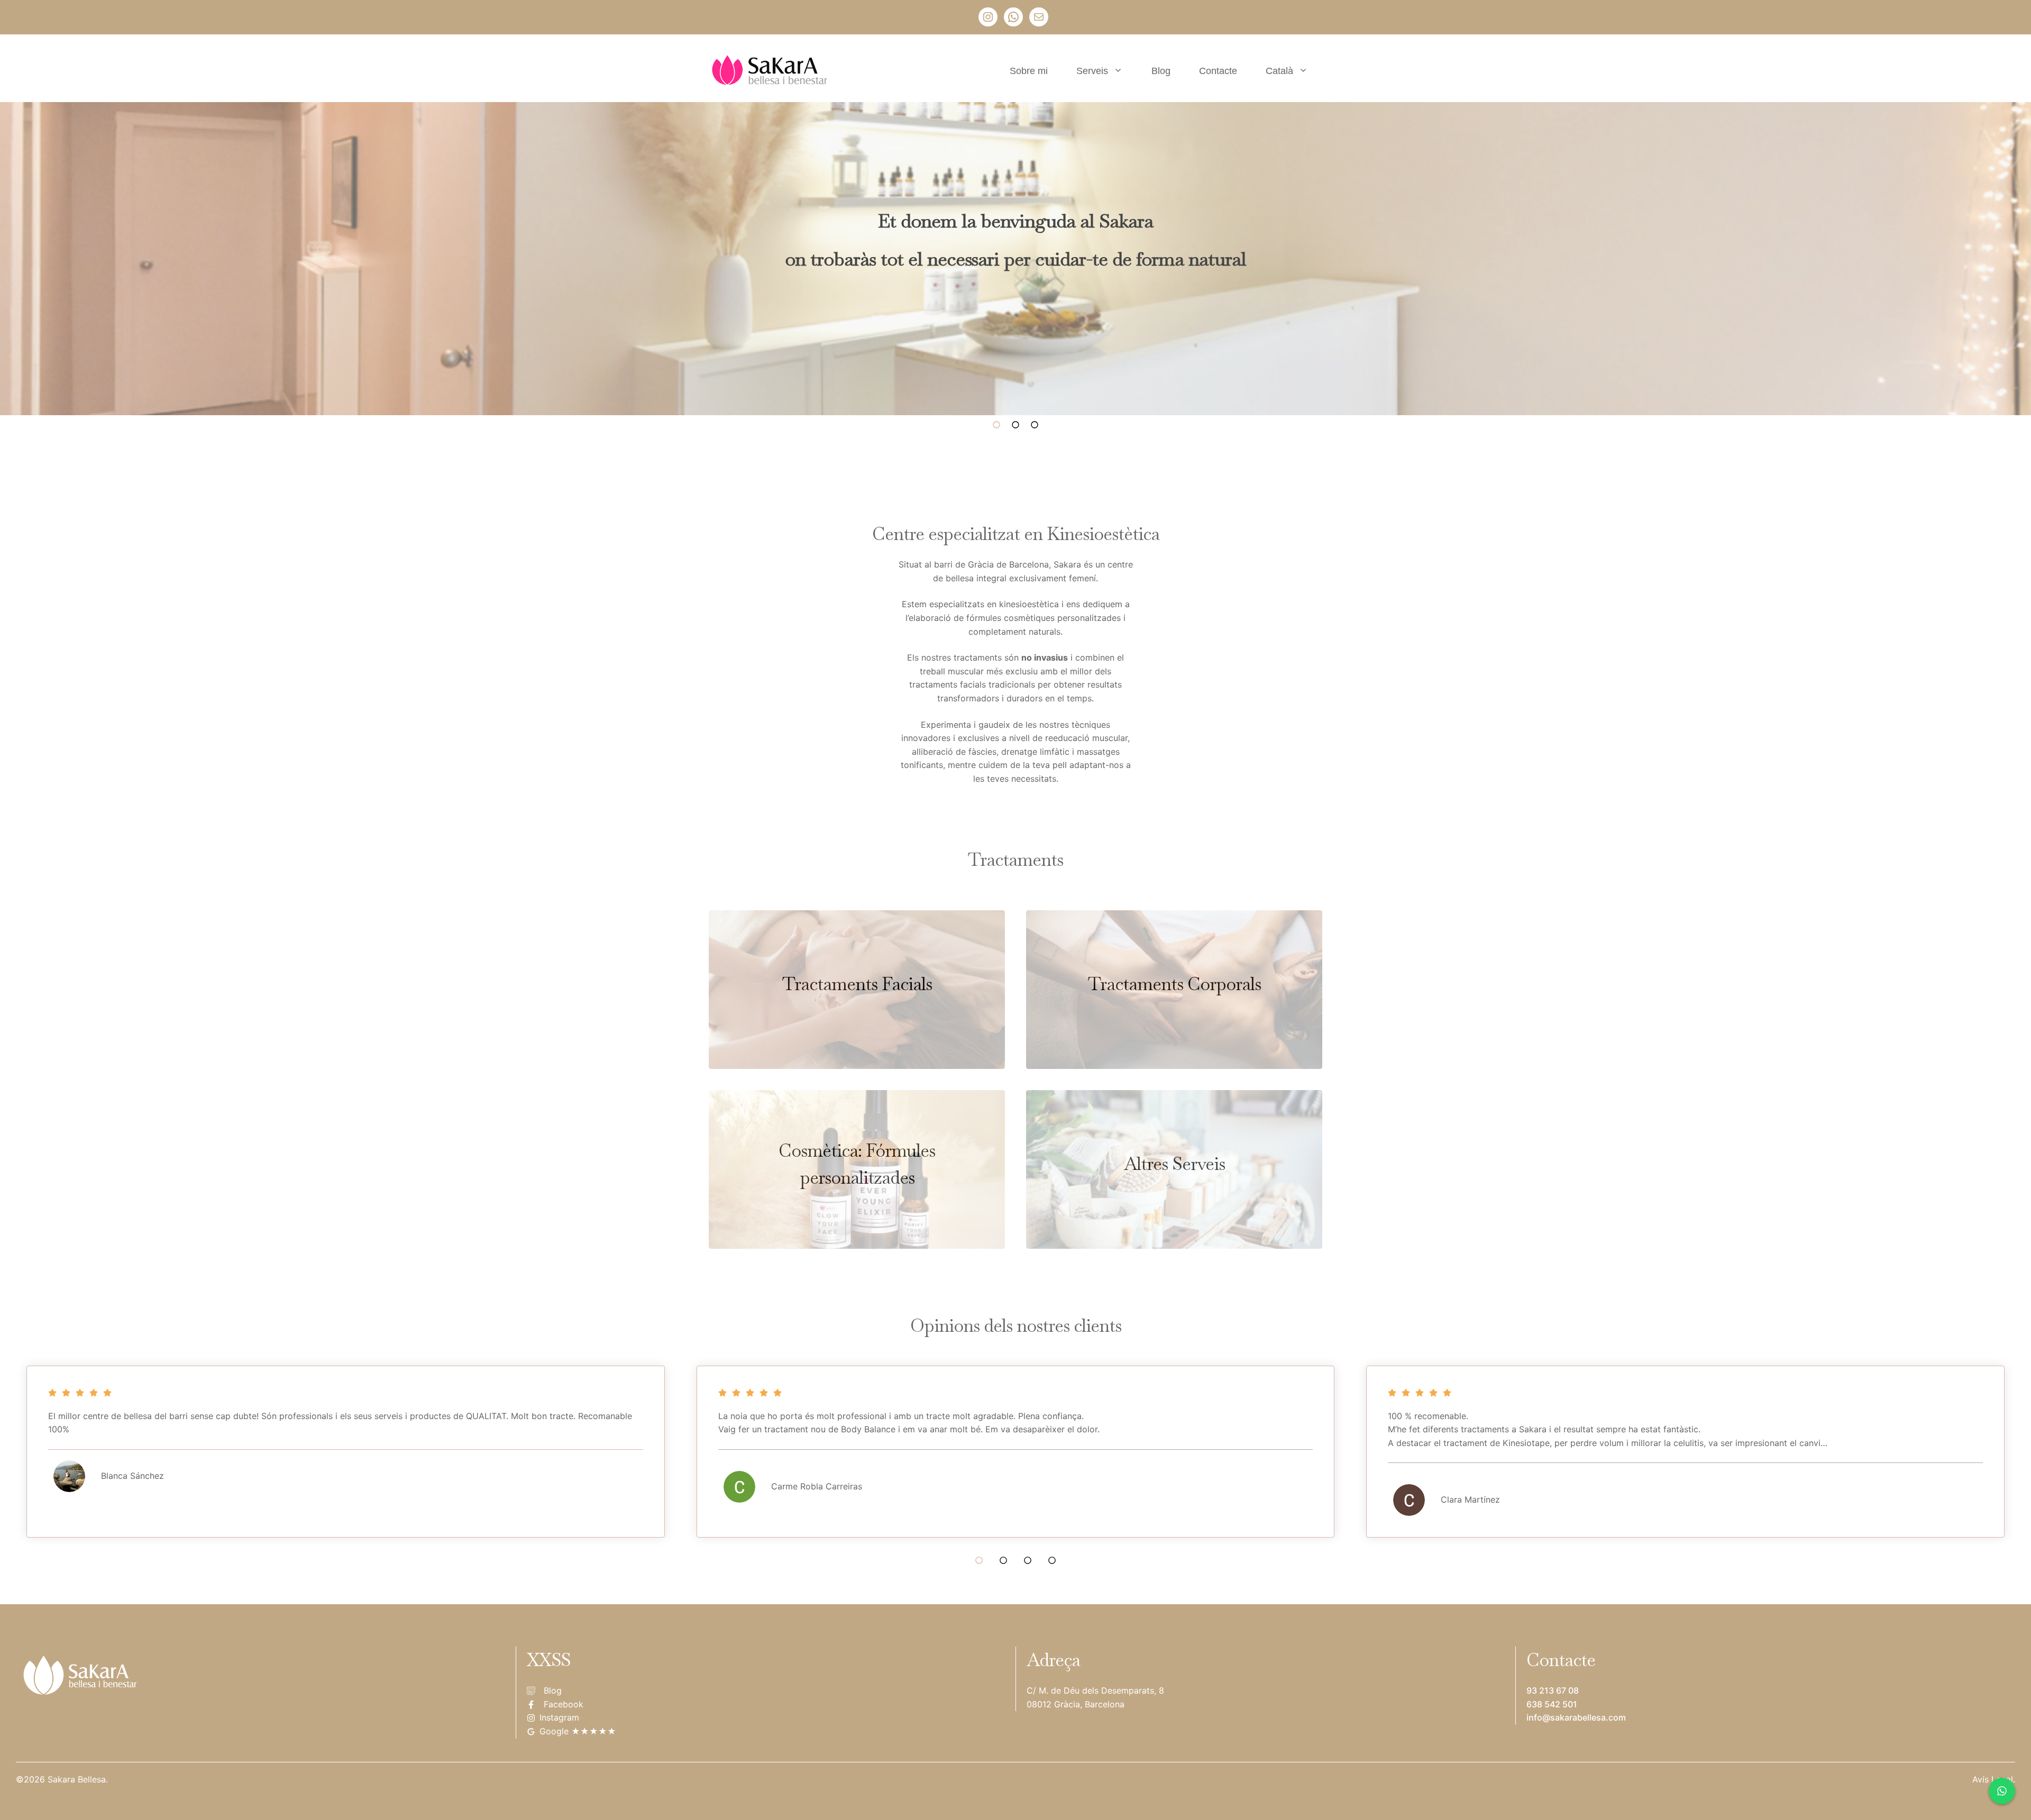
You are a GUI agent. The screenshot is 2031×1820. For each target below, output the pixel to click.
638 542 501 (1552, 1704)
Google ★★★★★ (578, 1731)
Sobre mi (1029, 71)
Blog (1161, 71)
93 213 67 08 (1553, 1690)
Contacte (1218, 71)
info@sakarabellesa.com (1576, 1717)
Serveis (1092, 71)
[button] (996, 431)
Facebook (564, 1704)
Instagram (559, 1717)
